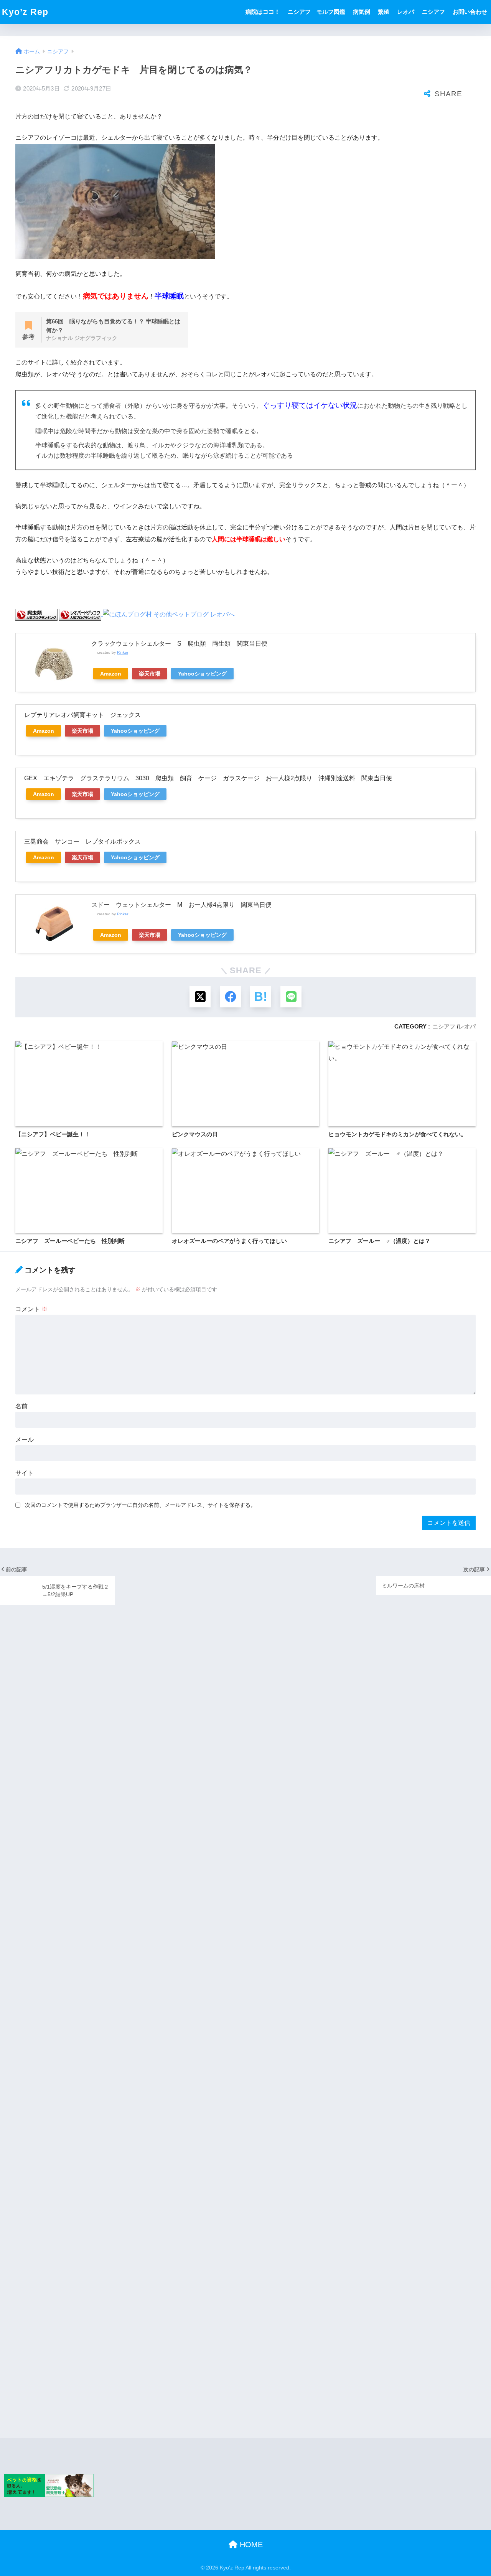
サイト (25, 1473)
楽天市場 (150, 674)
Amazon (111, 674)
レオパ (406, 12)
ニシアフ (433, 12)
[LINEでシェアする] (291, 997)
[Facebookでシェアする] (230, 997)
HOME (250, 2545)
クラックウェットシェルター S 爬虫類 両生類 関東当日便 (179, 644)
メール (25, 1440)
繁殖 (384, 12)
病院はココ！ (263, 12)
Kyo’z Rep (25, 12)
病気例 (362, 12)
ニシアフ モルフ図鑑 (316, 12)
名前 (21, 1406)
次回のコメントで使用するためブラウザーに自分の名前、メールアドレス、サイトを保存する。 (140, 1505)
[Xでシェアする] (200, 997)
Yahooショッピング (202, 674)
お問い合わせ (470, 12)
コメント (31, 1309)
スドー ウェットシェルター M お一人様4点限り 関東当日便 (181, 905)
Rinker (123, 652)
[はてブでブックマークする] (261, 997)
